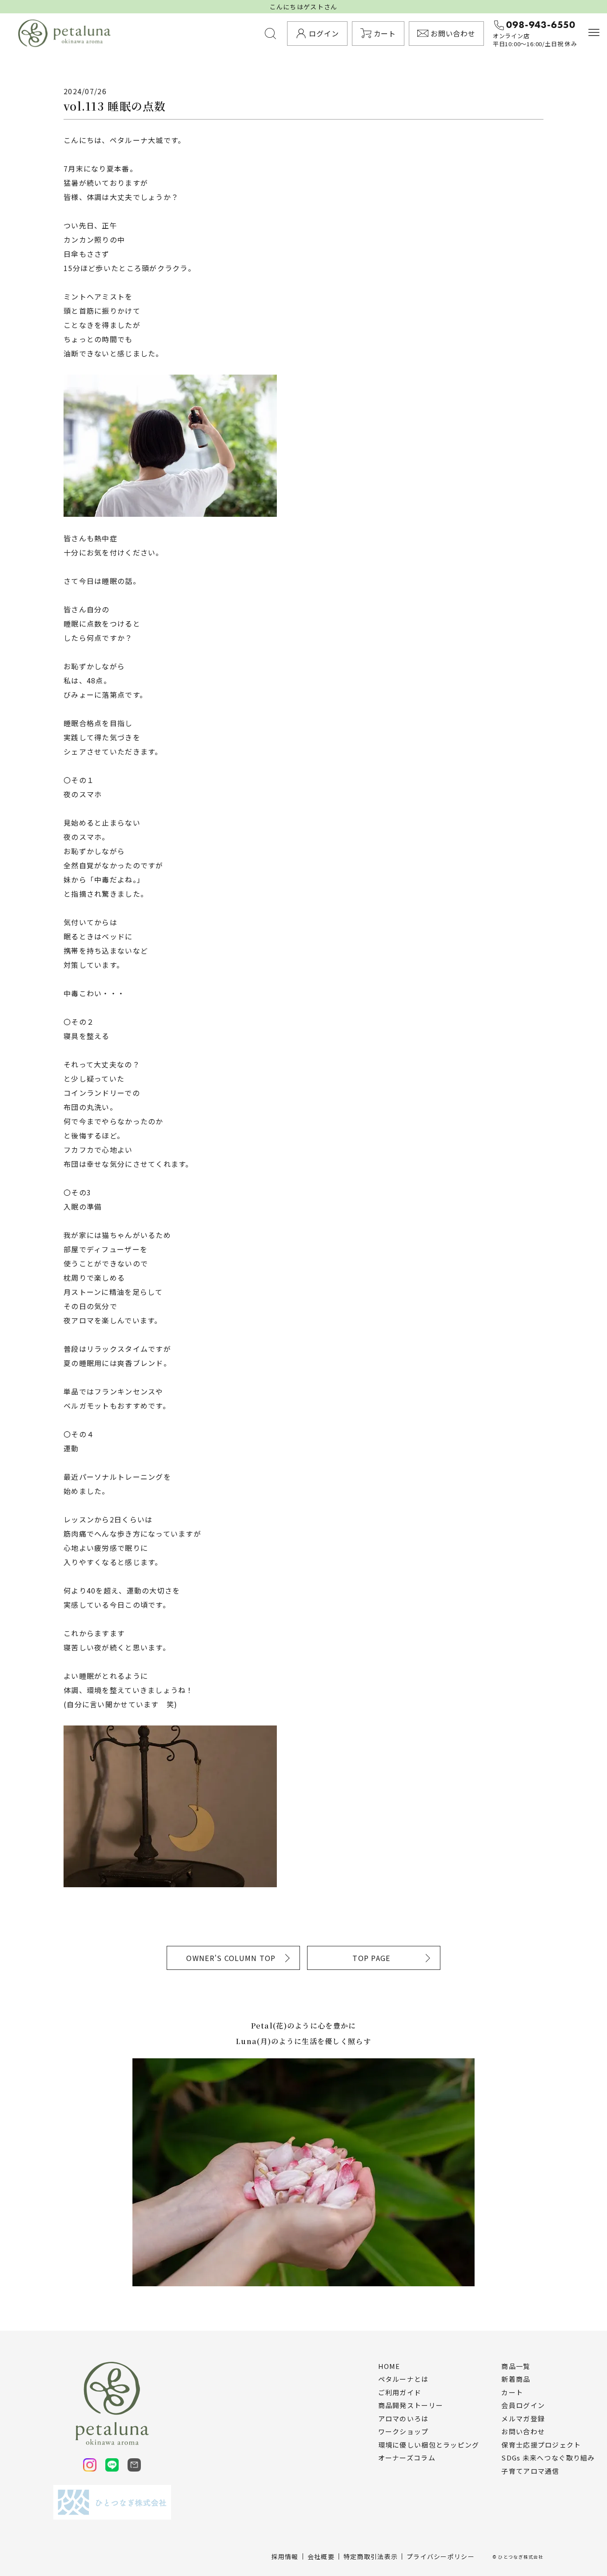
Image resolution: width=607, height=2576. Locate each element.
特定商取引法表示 (371, 2556)
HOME (389, 2366)
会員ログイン (523, 2405)
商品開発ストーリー (411, 2405)
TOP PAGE (371, 1958)
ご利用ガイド (400, 2392)
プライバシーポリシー (441, 2556)
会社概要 (321, 2556)
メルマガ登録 (523, 2419)
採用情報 (285, 2556)
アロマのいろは (403, 2419)
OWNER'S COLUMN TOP (231, 1958)
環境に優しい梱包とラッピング (429, 2445)
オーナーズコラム (407, 2458)
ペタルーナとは (403, 2379)
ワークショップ (403, 2432)
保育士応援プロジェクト (541, 2445)
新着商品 (516, 2379)
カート (512, 2392)
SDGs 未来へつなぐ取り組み (548, 2458)
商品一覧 (516, 2366)
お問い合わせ (523, 2432)
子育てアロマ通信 (530, 2471)
